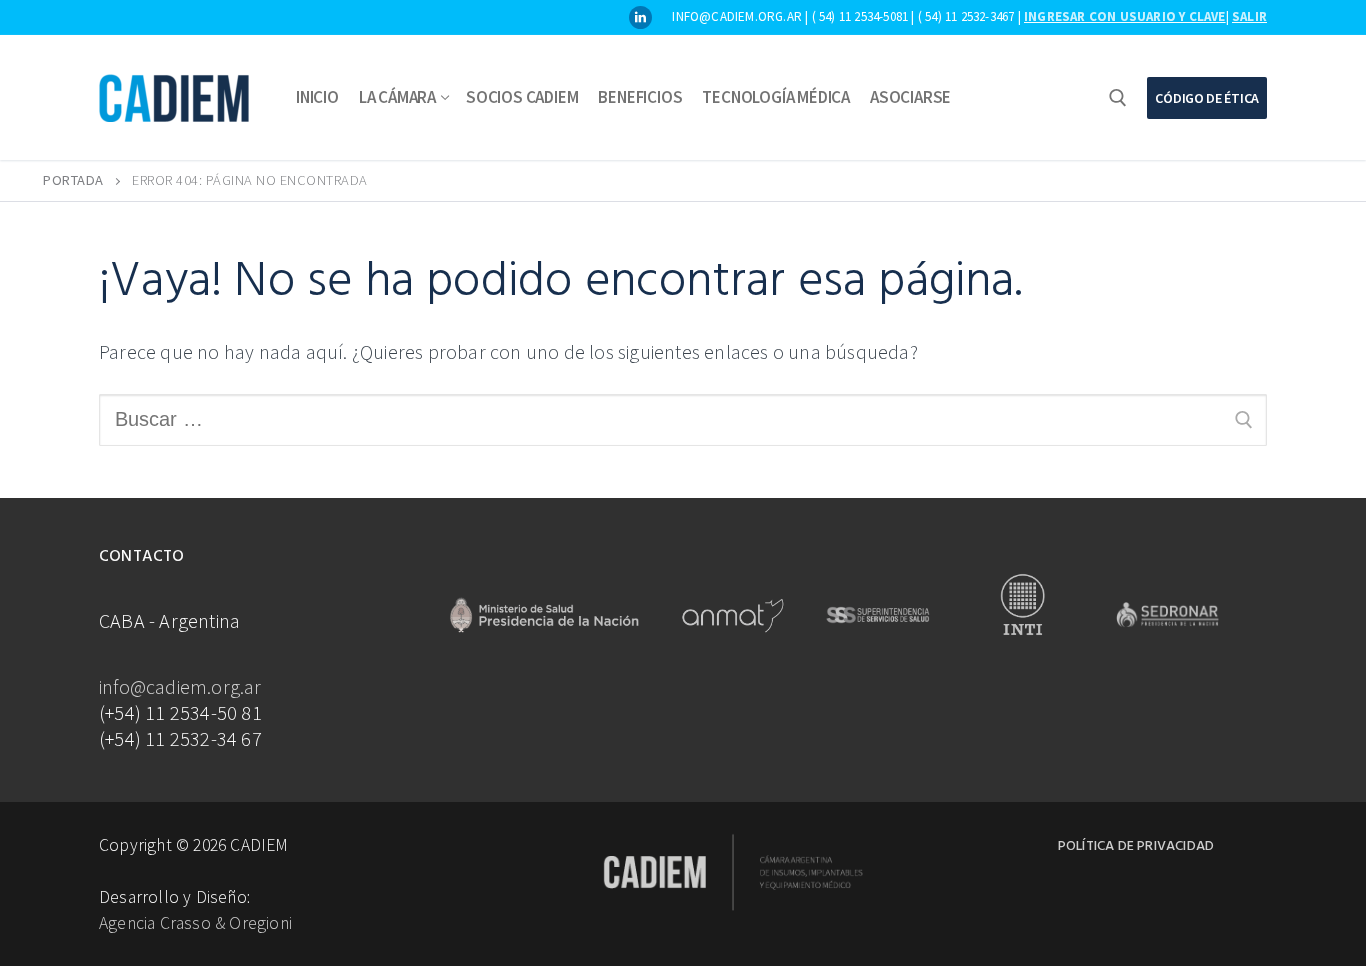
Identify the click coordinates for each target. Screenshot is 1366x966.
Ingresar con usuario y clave (1125, 16)
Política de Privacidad (1136, 846)
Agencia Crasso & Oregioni (195, 923)
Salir (1249, 16)
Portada (73, 180)
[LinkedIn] (640, 17)
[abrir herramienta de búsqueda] (1118, 98)
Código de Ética (1207, 98)
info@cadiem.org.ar (180, 686)
